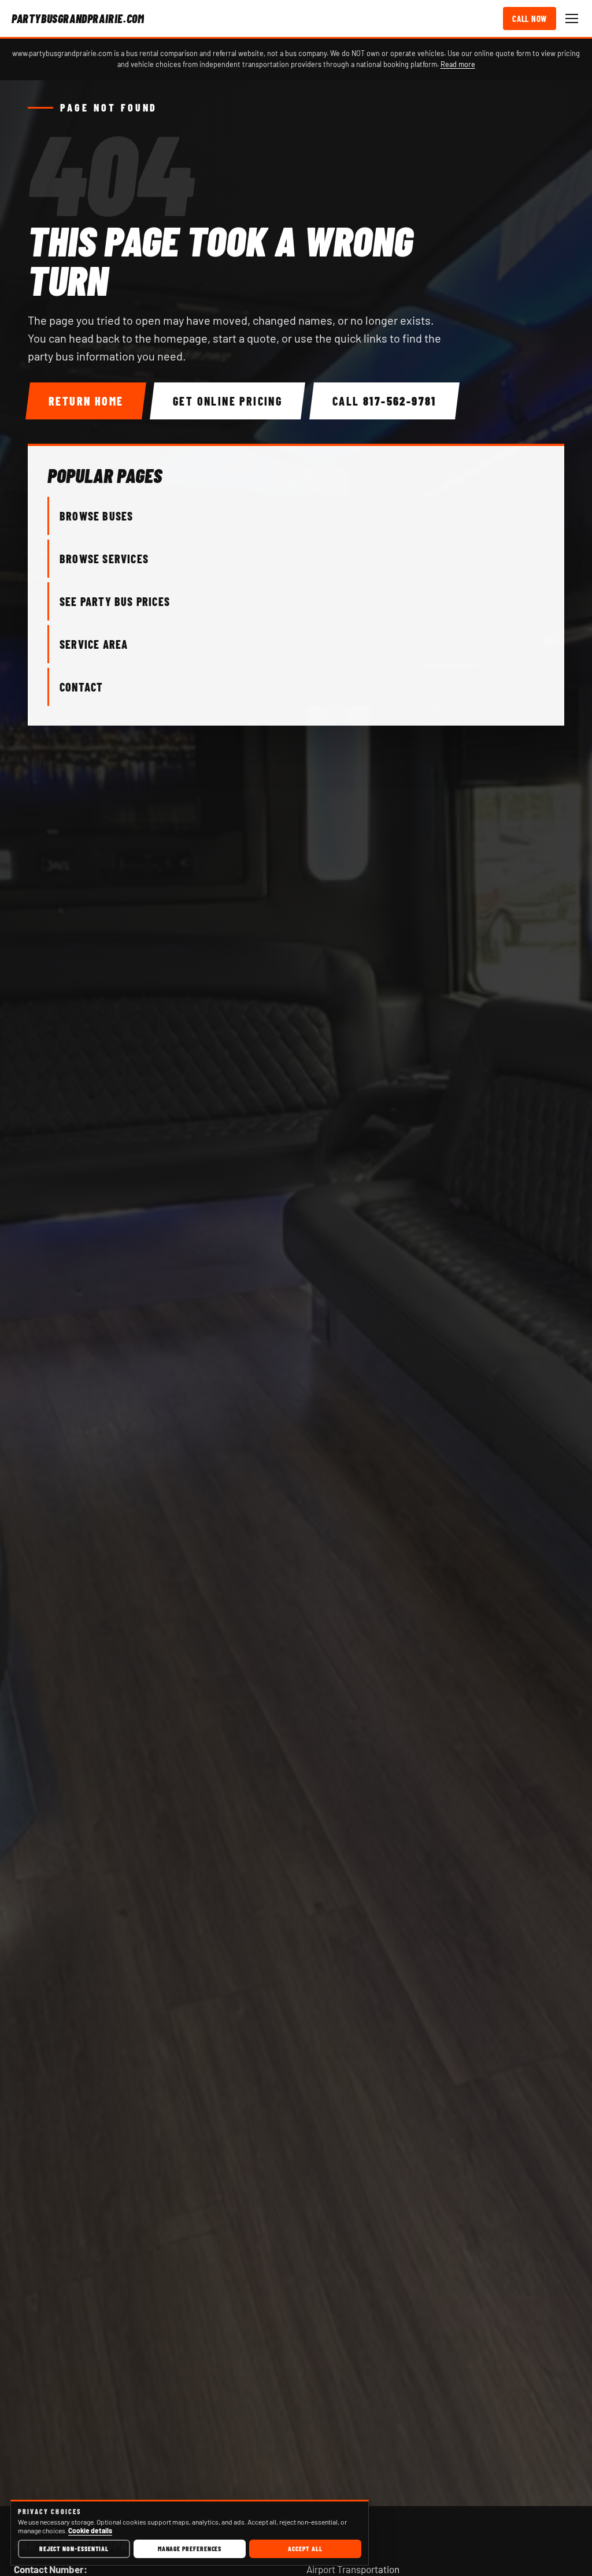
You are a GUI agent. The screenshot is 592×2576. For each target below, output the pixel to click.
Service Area (94, 644)
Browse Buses (96, 516)
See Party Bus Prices (115, 601)
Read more (458, 64)
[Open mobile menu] (572, 18)
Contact (81, 687)
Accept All (305, 2548)
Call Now (530, 18)
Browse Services (104, 559)
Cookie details (90, 2530)
